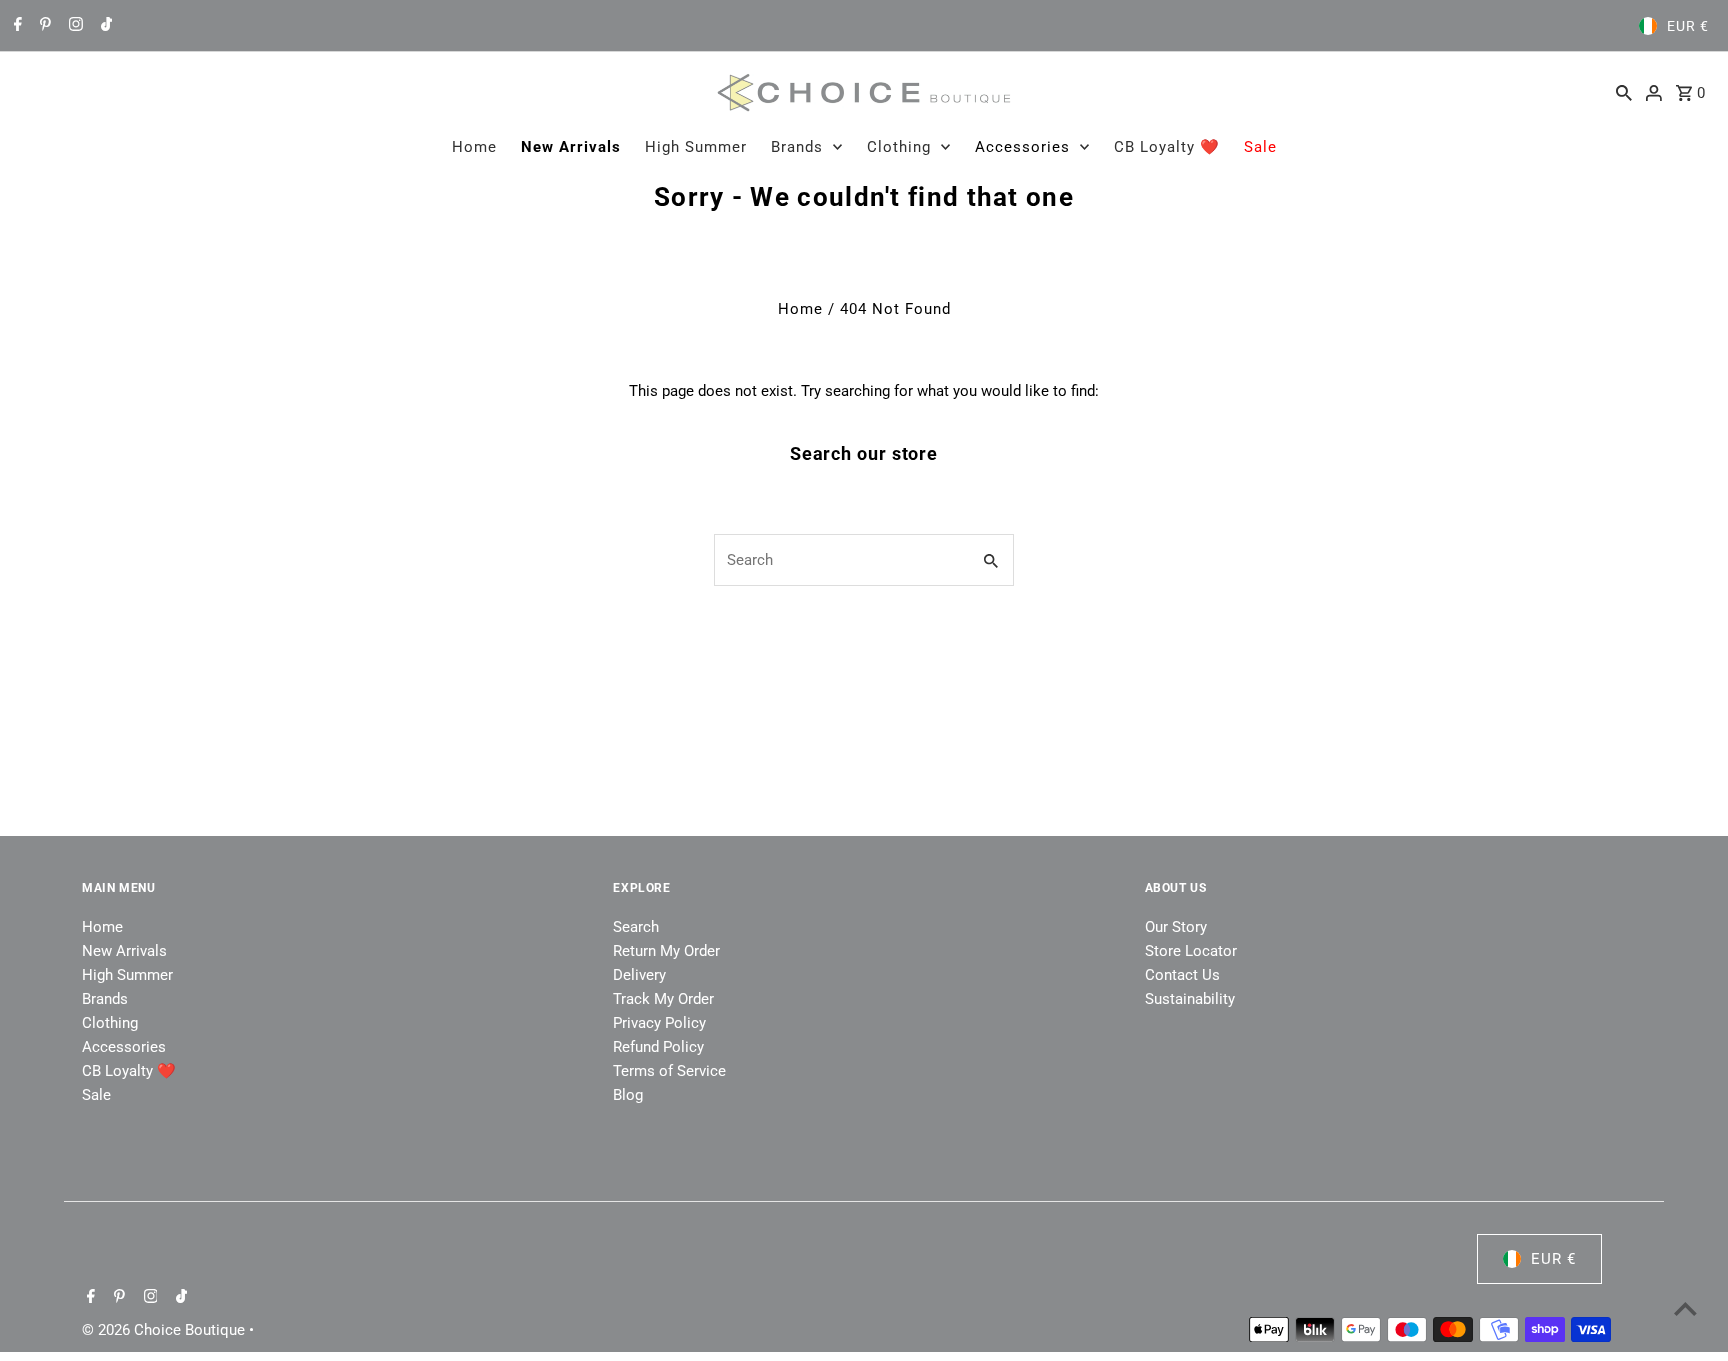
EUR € (1688, 26)
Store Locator (1191, 951)
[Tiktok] (104, 26)
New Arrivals (571, 147)
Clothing (899, 147)
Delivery (639, 975)
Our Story (1176, 927)
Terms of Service (669, 1071)
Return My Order (666, 951)
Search (636, 927)
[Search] (1624, 92)
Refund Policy (658, 1047)
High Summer (696, 147)
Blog (628, 1095)
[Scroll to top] (1685, 1308)
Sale (1260, 147)
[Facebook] (15, 26)
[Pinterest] (43, 26)
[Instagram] (73, 26)
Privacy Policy (659, 1023)
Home (474, 147)
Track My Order (663, 999)
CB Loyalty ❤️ (1167, 147)
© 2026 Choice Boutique (165, 1330)
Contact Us (1182, 975)
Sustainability (1190, 999)
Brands (797, 147)
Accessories (1022, 147)
